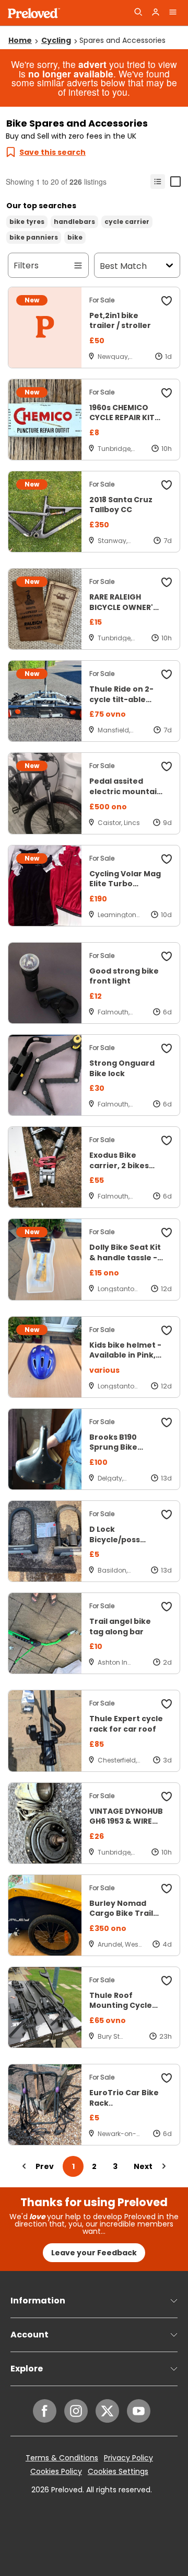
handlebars (74, 222)
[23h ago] (166, 2036)
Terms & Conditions (62, 2458)
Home (20, 40)
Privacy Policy (128, 2458)
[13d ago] (166, 1478)
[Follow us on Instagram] (76, 2411)
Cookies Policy (56, 2472)
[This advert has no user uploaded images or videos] (45, 327)
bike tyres (27, 222)
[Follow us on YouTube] (139, 2411)
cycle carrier (127, 222)
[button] (167, 302)
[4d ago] (167, 1944)
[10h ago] (167, 449)
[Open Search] (138, 13)
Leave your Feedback (94, 2253)
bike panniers (34, 237)
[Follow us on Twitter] (107, 2411)
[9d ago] (167, 823)
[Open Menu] (173, 13)
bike (75, 237)
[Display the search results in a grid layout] (175, 182)
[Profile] (156, 13)
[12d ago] (166, 1289)
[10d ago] (166, 915)
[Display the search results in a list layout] (158, 182)
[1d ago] (168, 357)
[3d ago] (167, 1760)
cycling (56, 40)
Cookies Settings (118, 2472)
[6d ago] (167, 1012)
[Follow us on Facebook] (45, 2411)
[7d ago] (168, 541)
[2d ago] (167, 1662)
